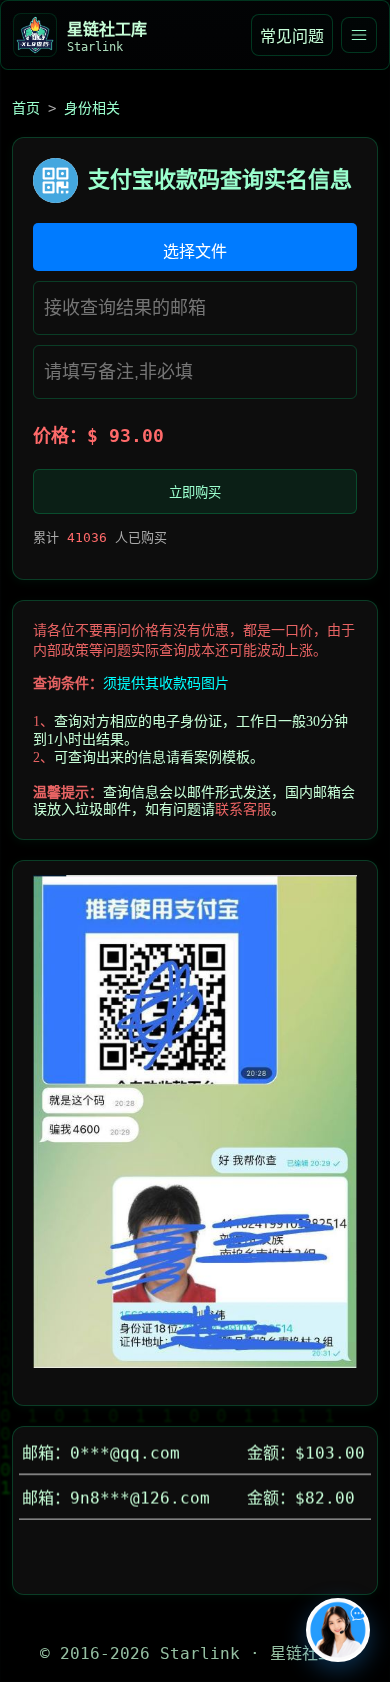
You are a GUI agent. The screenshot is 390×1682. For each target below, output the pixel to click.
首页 (26, 108)
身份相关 (92, 108)
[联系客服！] (338, 1630)
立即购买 (195, 492)
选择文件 (195, 251)
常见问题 (292, 36)
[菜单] (359, 35)
